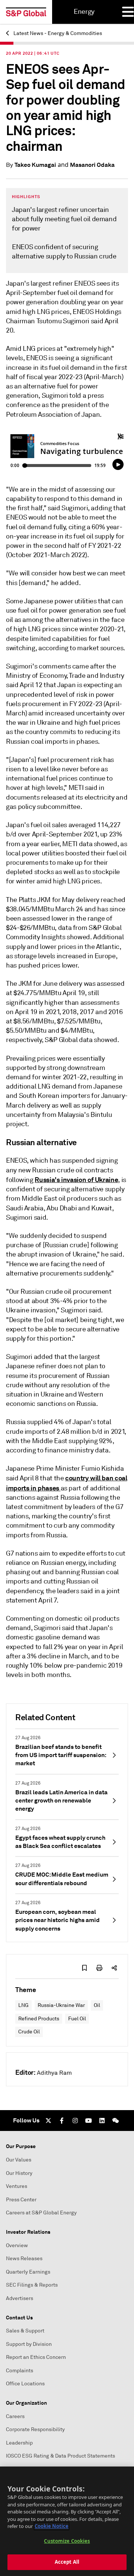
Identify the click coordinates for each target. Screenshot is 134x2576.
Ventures (17, 2186)
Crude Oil (29, 2032)
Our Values (19, 2160)
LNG (23, 2005)
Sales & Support (25, 2331)
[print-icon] (99, 1968)
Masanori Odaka (92, 165)
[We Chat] (115, 2121)
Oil (97, 2005)
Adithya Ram (54, 2073)
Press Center (21, 2200)
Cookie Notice (52, 2526)
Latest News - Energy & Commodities (57, 33)
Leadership (19, 2443)
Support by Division (29, 2344)
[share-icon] (114, 1968)
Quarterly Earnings (28, 2272)
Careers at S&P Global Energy (41, 2213)
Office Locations (25, 2384)
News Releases (24, 2259)
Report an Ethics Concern (36, 2357)
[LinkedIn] (102, 2121)
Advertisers (20, 2298)
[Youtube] (89, 2121)
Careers (15, 2416)
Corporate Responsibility (35, 2429)
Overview (17, 2245)
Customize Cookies (67, 2541)
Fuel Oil (77, 2019)
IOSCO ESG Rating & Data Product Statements (60, 2456)
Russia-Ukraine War (61, 2005)
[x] (48, 2121)
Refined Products (39, 2019)
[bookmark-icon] (84, 1968)
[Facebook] (62, 2121)
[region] (67, 2521)
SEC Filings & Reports (32, 2285)
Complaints (20, 2371)
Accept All (67, 2562)
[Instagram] (75, 2121)
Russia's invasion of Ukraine (76, 1180)
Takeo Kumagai (35, 165)
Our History (19, 2173)
